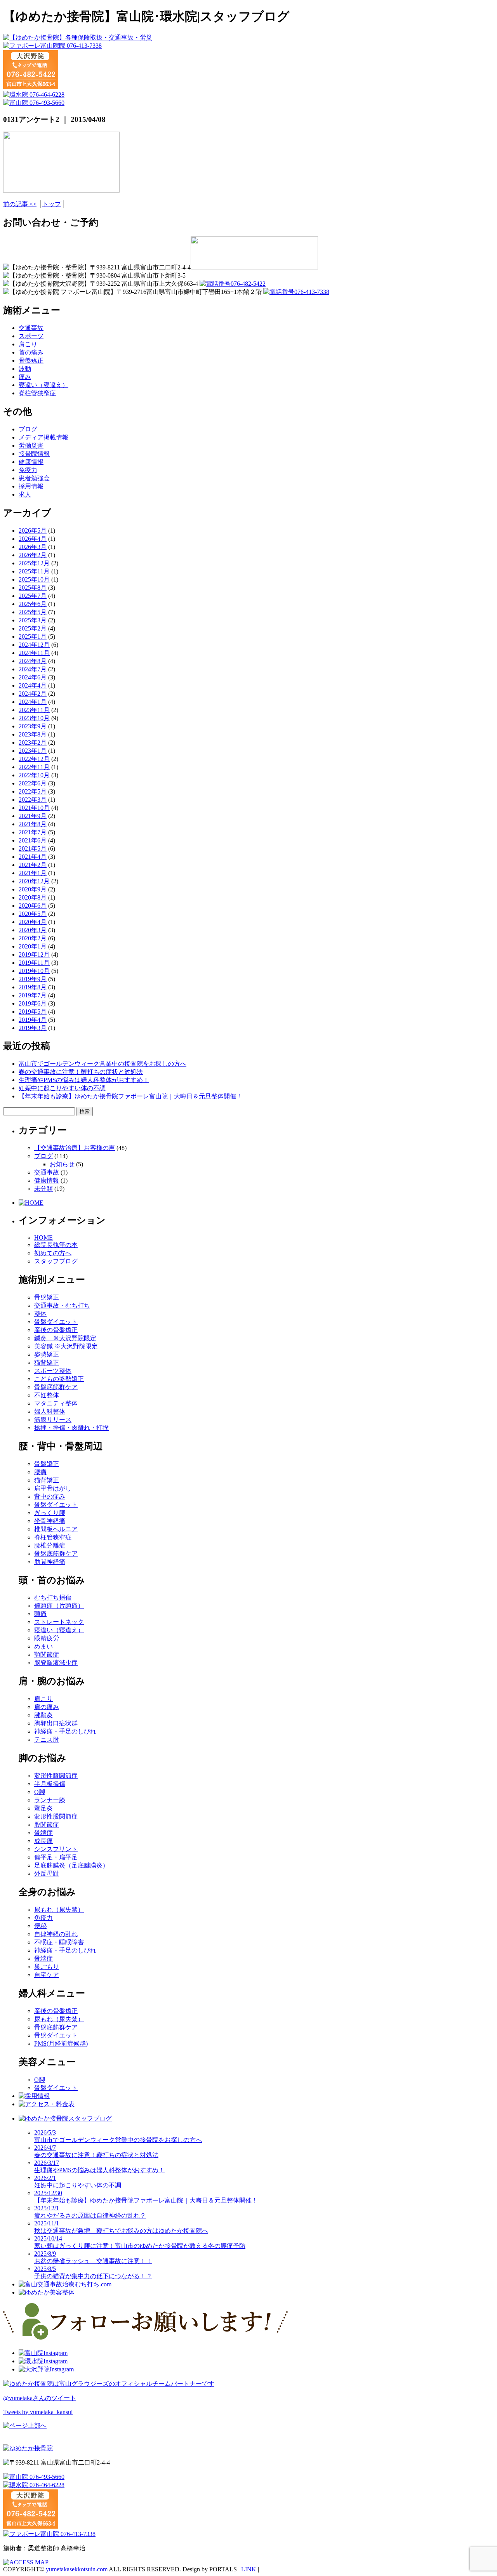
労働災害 (31, 446)
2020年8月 (33, 897)
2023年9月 (33, 726)
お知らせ (62, 1164)
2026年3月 (33, 547)
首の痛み (31, 352)
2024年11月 (34, 653)
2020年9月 (33, 889)
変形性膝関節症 (56, 1776)
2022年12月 (34, 759)
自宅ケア (47, 1975)
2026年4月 (33, 539)
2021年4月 (33, 857)
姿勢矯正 (47, 1354)
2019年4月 (33, 1020)
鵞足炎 (43, 1808)
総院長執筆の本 (56, 1245)
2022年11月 (34, 767)
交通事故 (31, 328)
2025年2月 (33, 628)
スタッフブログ (56, 1261)
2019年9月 (33, 979)
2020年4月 (33, 922)
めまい (43, 1646)
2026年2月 (33, 555)
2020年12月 (34, 881)
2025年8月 (33, 588)
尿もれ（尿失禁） (59, 1910)
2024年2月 (33, 694)
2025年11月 (34, 571)
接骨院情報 (34, 454)
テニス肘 (47, 1740)
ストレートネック (59, 1622)
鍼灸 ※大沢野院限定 (65, 1338)
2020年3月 (33, 930)
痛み (25, 377)
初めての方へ (53, 1253)
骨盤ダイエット (56, 1322)
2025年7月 (33, 596)
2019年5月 (33, 1012)
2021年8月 (33, 824)
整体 (40, 1314)
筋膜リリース (53, 1420)
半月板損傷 (50, 1784)
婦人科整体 (50, 1411)
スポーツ (31, 336)
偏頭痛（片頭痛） (59, 1606)
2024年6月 (33, 677)
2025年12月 (34, 563)
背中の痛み (50, 1496)
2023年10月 (34, 718)
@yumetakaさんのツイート (40, 2398)
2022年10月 (34, 775)
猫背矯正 (47, 1363)
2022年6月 (33, 783)
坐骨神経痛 (50, 1521)
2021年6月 (33, 840)
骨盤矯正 (31, 360)
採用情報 (31, 486)
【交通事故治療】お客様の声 (75, 1148)
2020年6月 (33, 906)
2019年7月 (33, 995)
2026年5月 (33, 531)
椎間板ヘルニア (56, 1529)
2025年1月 (33, 637)
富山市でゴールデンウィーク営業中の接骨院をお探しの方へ (103, 1064)
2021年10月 (34, 808)
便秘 (40, 1926)
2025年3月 (33, 620)
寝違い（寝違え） (43, 385)
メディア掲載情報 (43, 437)
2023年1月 (33, 751)
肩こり (28, 344)
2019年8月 (33, 987)
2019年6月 (33, 1003)
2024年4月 (33, 685)
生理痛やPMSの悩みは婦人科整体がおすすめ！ (84, 1080)
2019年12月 (34, 954)
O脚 (40, 1792)
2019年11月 (34, 963)
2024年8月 (33, 661)
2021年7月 (33, 832)
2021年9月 (33, 816)
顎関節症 (47, 1655)
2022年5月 (33, 791)
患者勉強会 (34, 478)
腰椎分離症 (50, 1545)
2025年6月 (33, 604)
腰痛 (40, 1472)
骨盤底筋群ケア (56, 1387)
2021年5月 (33, 849)
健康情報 (31, 462)
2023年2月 (33, 743)
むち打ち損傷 (53, 1597)
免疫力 (28, 470)
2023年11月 (34, 710)
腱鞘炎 (43, 1715)
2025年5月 (33, 612)
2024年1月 (33, 702)
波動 (25, 369)
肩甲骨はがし (53, 1488)
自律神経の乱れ (56, 1934)
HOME (43, 1238)
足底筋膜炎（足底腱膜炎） (71, 1865)
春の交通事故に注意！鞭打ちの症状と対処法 (81, 1072)
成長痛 (43, 1841)
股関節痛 (47, 1825)
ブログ (28, 429)
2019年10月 (34, 971)
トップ (52, 204)
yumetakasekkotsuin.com (77, 2569)
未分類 (43, 1189)
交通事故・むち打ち (62, 1305)
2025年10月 (34, 579)
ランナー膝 (50, 1800)
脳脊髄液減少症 (56, 1663)
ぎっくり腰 (50, 1513)
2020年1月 (33, 946)
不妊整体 (47, 1395)
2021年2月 (33, 865)
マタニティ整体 (56, 1403)
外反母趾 (47, 1873)
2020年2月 (33, 938)
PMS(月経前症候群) (61, 2044)
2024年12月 (34, 645)
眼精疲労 (47, 1638)
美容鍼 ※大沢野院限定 (66, 1346)
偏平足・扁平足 (56, 1857)
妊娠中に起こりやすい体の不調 (62, 1088)
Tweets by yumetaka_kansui (38, 2412)
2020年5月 (33, 914)
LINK (249, 2569)
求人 (25, 494)
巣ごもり (47, 1967)
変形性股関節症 (56, 1816)
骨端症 (43, 1833)
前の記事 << (20, 204)
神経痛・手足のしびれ (65, 1731)
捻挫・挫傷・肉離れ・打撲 (71, 1428)
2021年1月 (33, 873)
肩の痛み (47, 1707)
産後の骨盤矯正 (56, 1330)
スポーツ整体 (53, 1371)
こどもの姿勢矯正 (59, 1379)
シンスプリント (56, 1849)
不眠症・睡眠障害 (59, 1942)
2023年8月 (33, 734)
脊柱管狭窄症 (37, 393)
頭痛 (40, 1614)
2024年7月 (33, 669)
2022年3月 (33, 800)
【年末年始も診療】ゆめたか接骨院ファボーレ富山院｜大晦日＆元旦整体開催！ (130, 1096)
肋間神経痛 (50, 1562)
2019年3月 (33, 1028)
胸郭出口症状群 (56, 1723)
